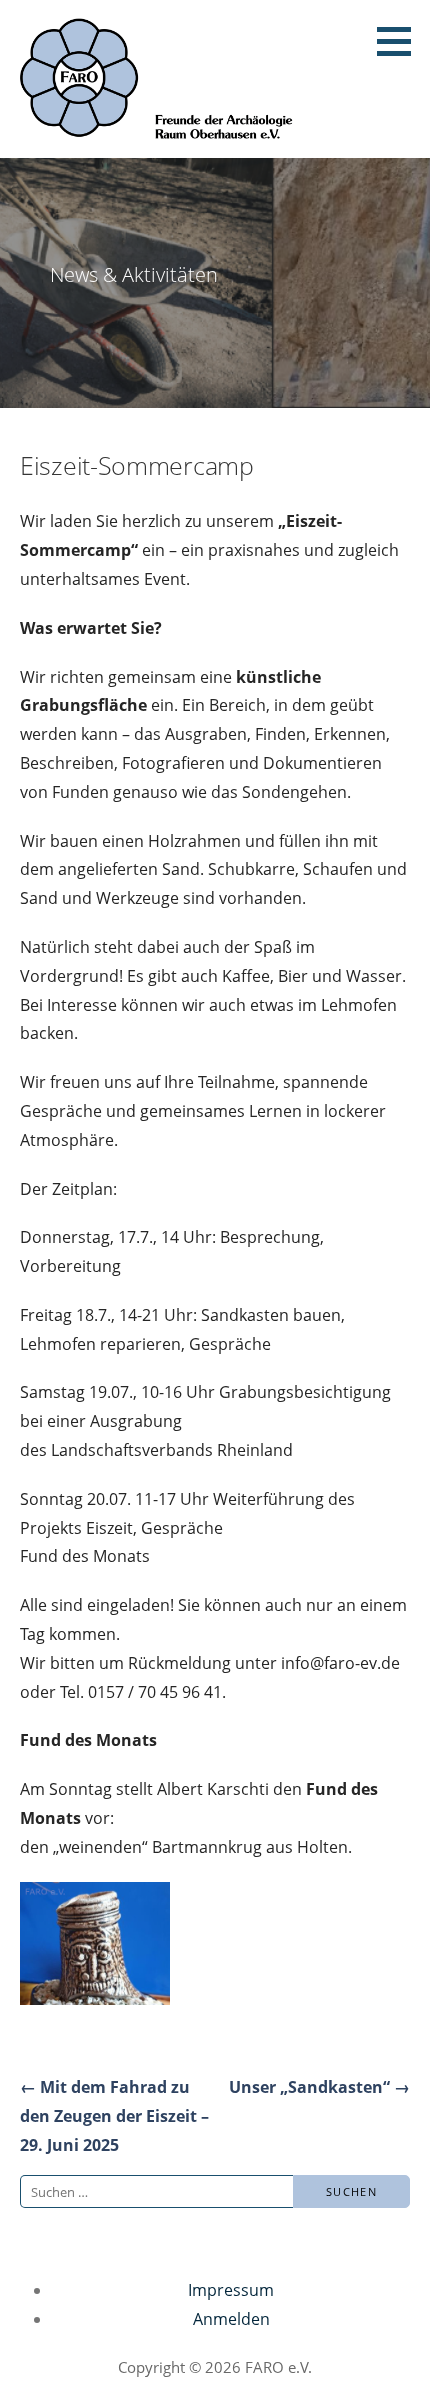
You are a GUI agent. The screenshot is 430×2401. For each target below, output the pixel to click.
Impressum (231, 2290)
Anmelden (231, 2319)
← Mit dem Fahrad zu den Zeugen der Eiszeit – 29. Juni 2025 (114, 2116)
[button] (401, 41)
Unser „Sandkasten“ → (319, 2087)
